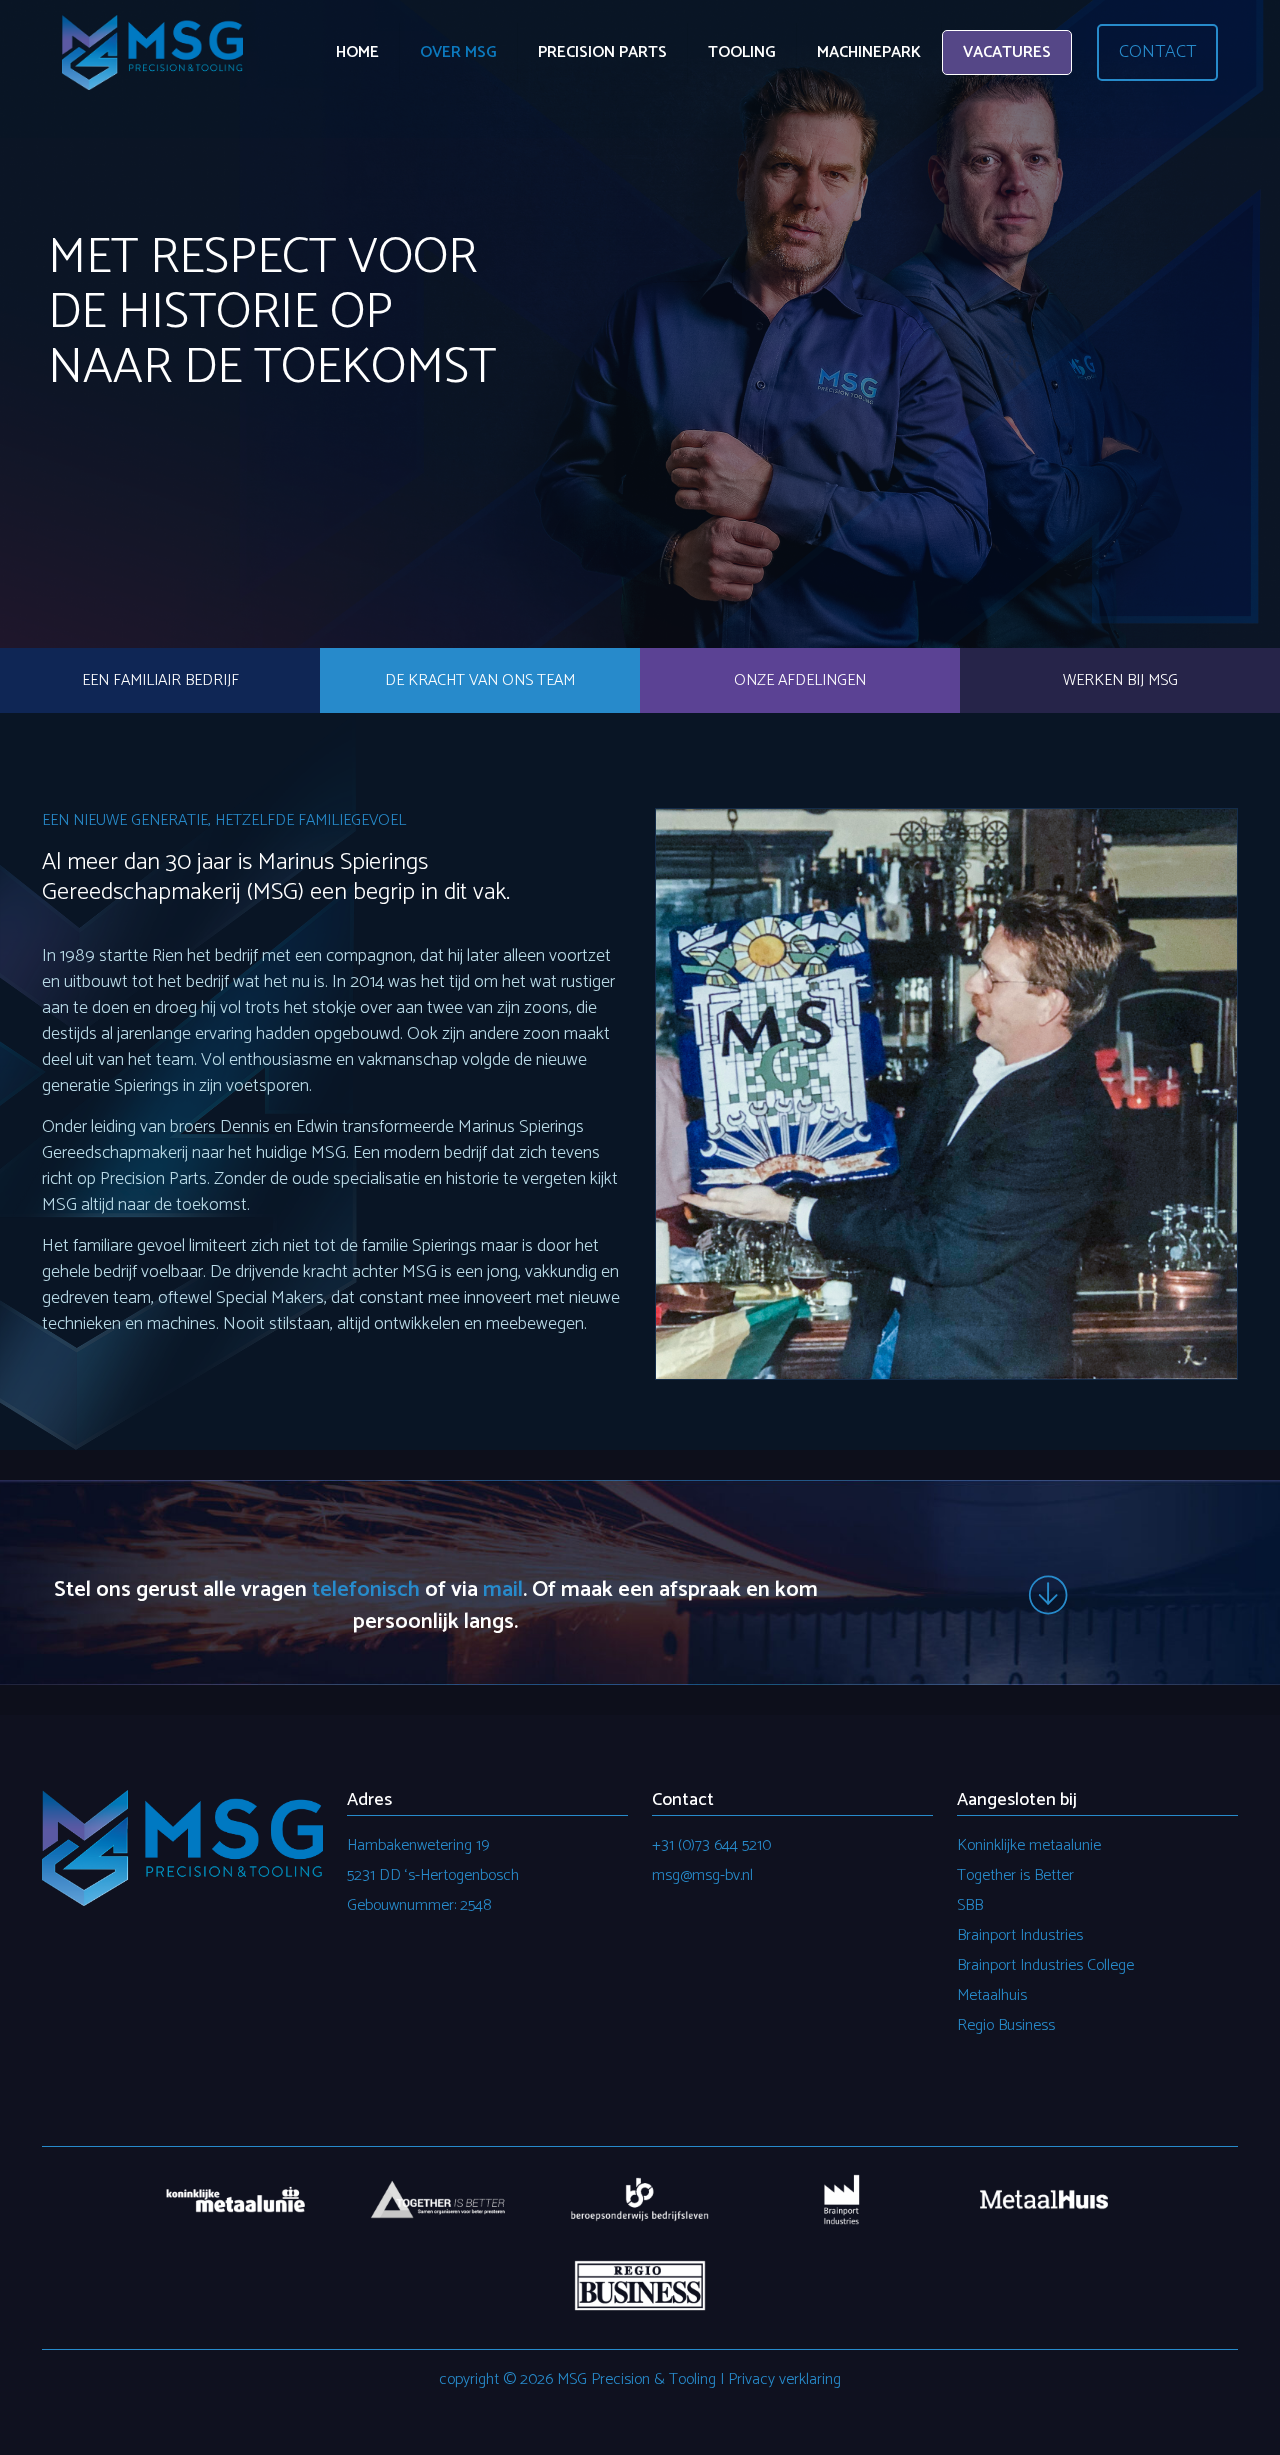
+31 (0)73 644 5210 (711, 1845)
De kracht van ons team (480, 680)
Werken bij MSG (1120, 680)
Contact (1157, 52)
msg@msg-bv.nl (702, 1875)
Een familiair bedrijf (160, 680)
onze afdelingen (800, 680)
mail (503, 1590)
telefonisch (366, 1590)
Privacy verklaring (784, 2379)
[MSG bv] (152, 52)
